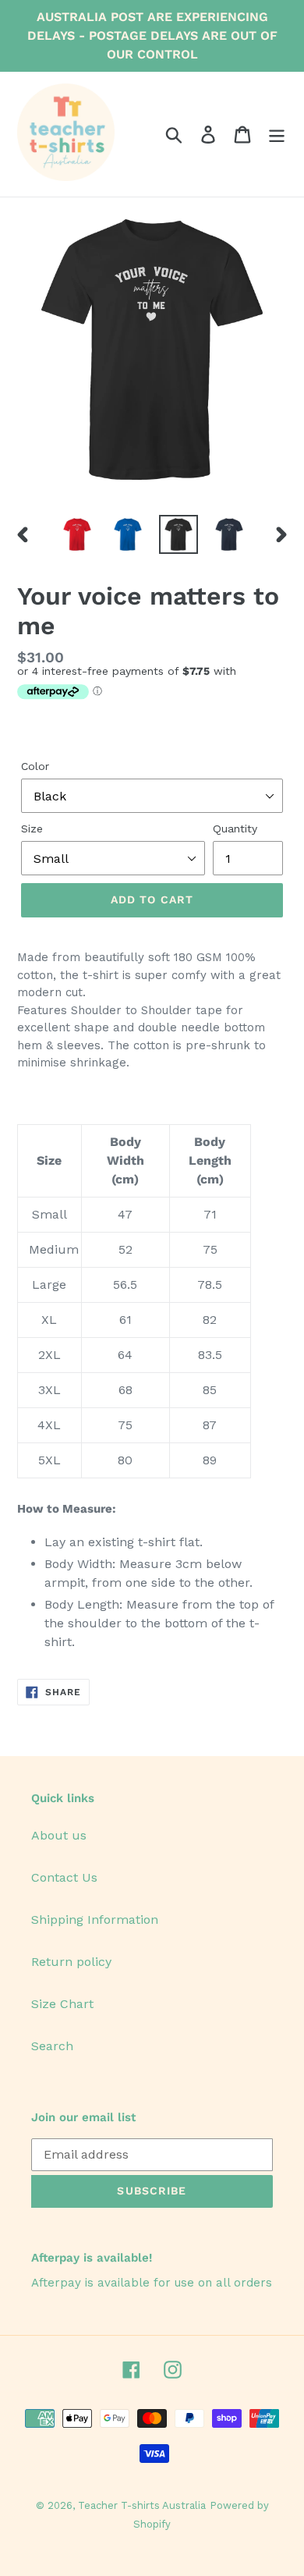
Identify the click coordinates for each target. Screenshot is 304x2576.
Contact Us (64, 1877)
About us (59, 1835)
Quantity (235, 829)
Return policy (71, 1962)
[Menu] (277, 135)
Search (52, 2046)
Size (32, 829)
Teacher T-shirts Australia (142, 2505)
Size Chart (62, 2004)
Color (35, 766)
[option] (78, 534)
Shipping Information (95, 1920)
